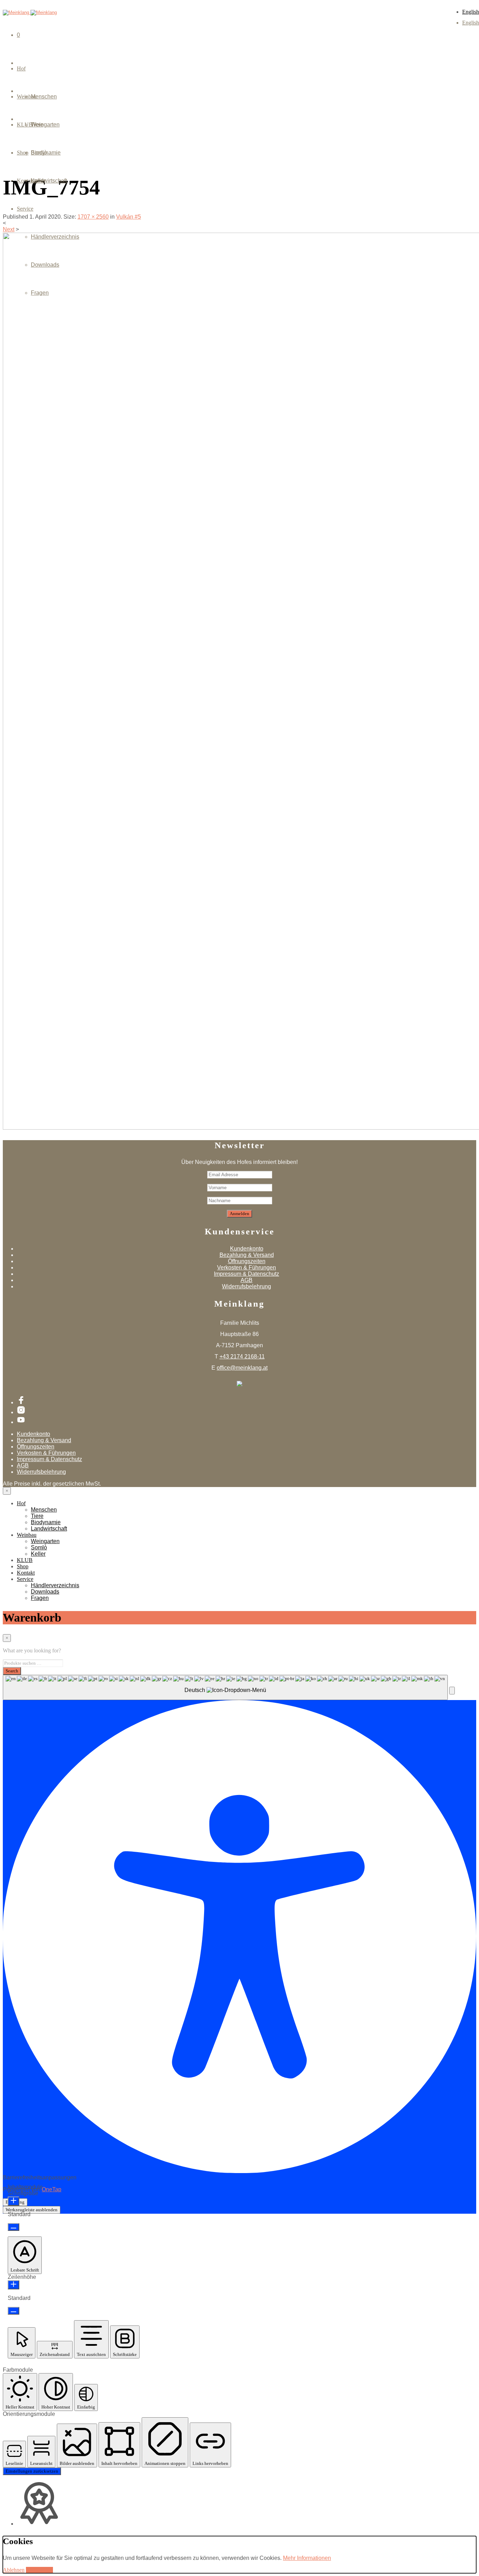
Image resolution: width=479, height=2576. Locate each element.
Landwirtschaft (49, 1529)
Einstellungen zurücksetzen (32, 2471)
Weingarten (45, 125)
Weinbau (27, 1535)
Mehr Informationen (307, 2558)
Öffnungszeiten (247, 1261)
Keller (38, 181)
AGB (247, 1280)
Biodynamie (46, 1522)
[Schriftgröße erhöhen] (14, 2201)
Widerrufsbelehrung (247, 1286)
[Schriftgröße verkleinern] (14, 2227)
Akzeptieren (39, 2570)
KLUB (25, 1560)
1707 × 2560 (93, 217)
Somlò (39, 153)
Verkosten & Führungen (247, 1268)
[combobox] (225, 1687)
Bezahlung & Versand (247, 1255)
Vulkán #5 (129, 217)
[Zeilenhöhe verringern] (14, 2311)
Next (9, 229)
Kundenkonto (247, 1249)
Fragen (40, 293)
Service (25, 209)
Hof (21, 68)
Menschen (44, 97)
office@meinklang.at (242, 1368)
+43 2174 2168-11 (242, 1356)
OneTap (52, 2189)
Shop (23, 1566)
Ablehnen (14, 2570)
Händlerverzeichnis (55, 237)
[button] (452, 1691)
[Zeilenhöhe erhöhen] (14, 2285)
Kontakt (26, 1573)
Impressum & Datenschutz (247, 1274)
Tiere (37, 1516)
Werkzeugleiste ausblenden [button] (32, 2210)
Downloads (45, 265)
